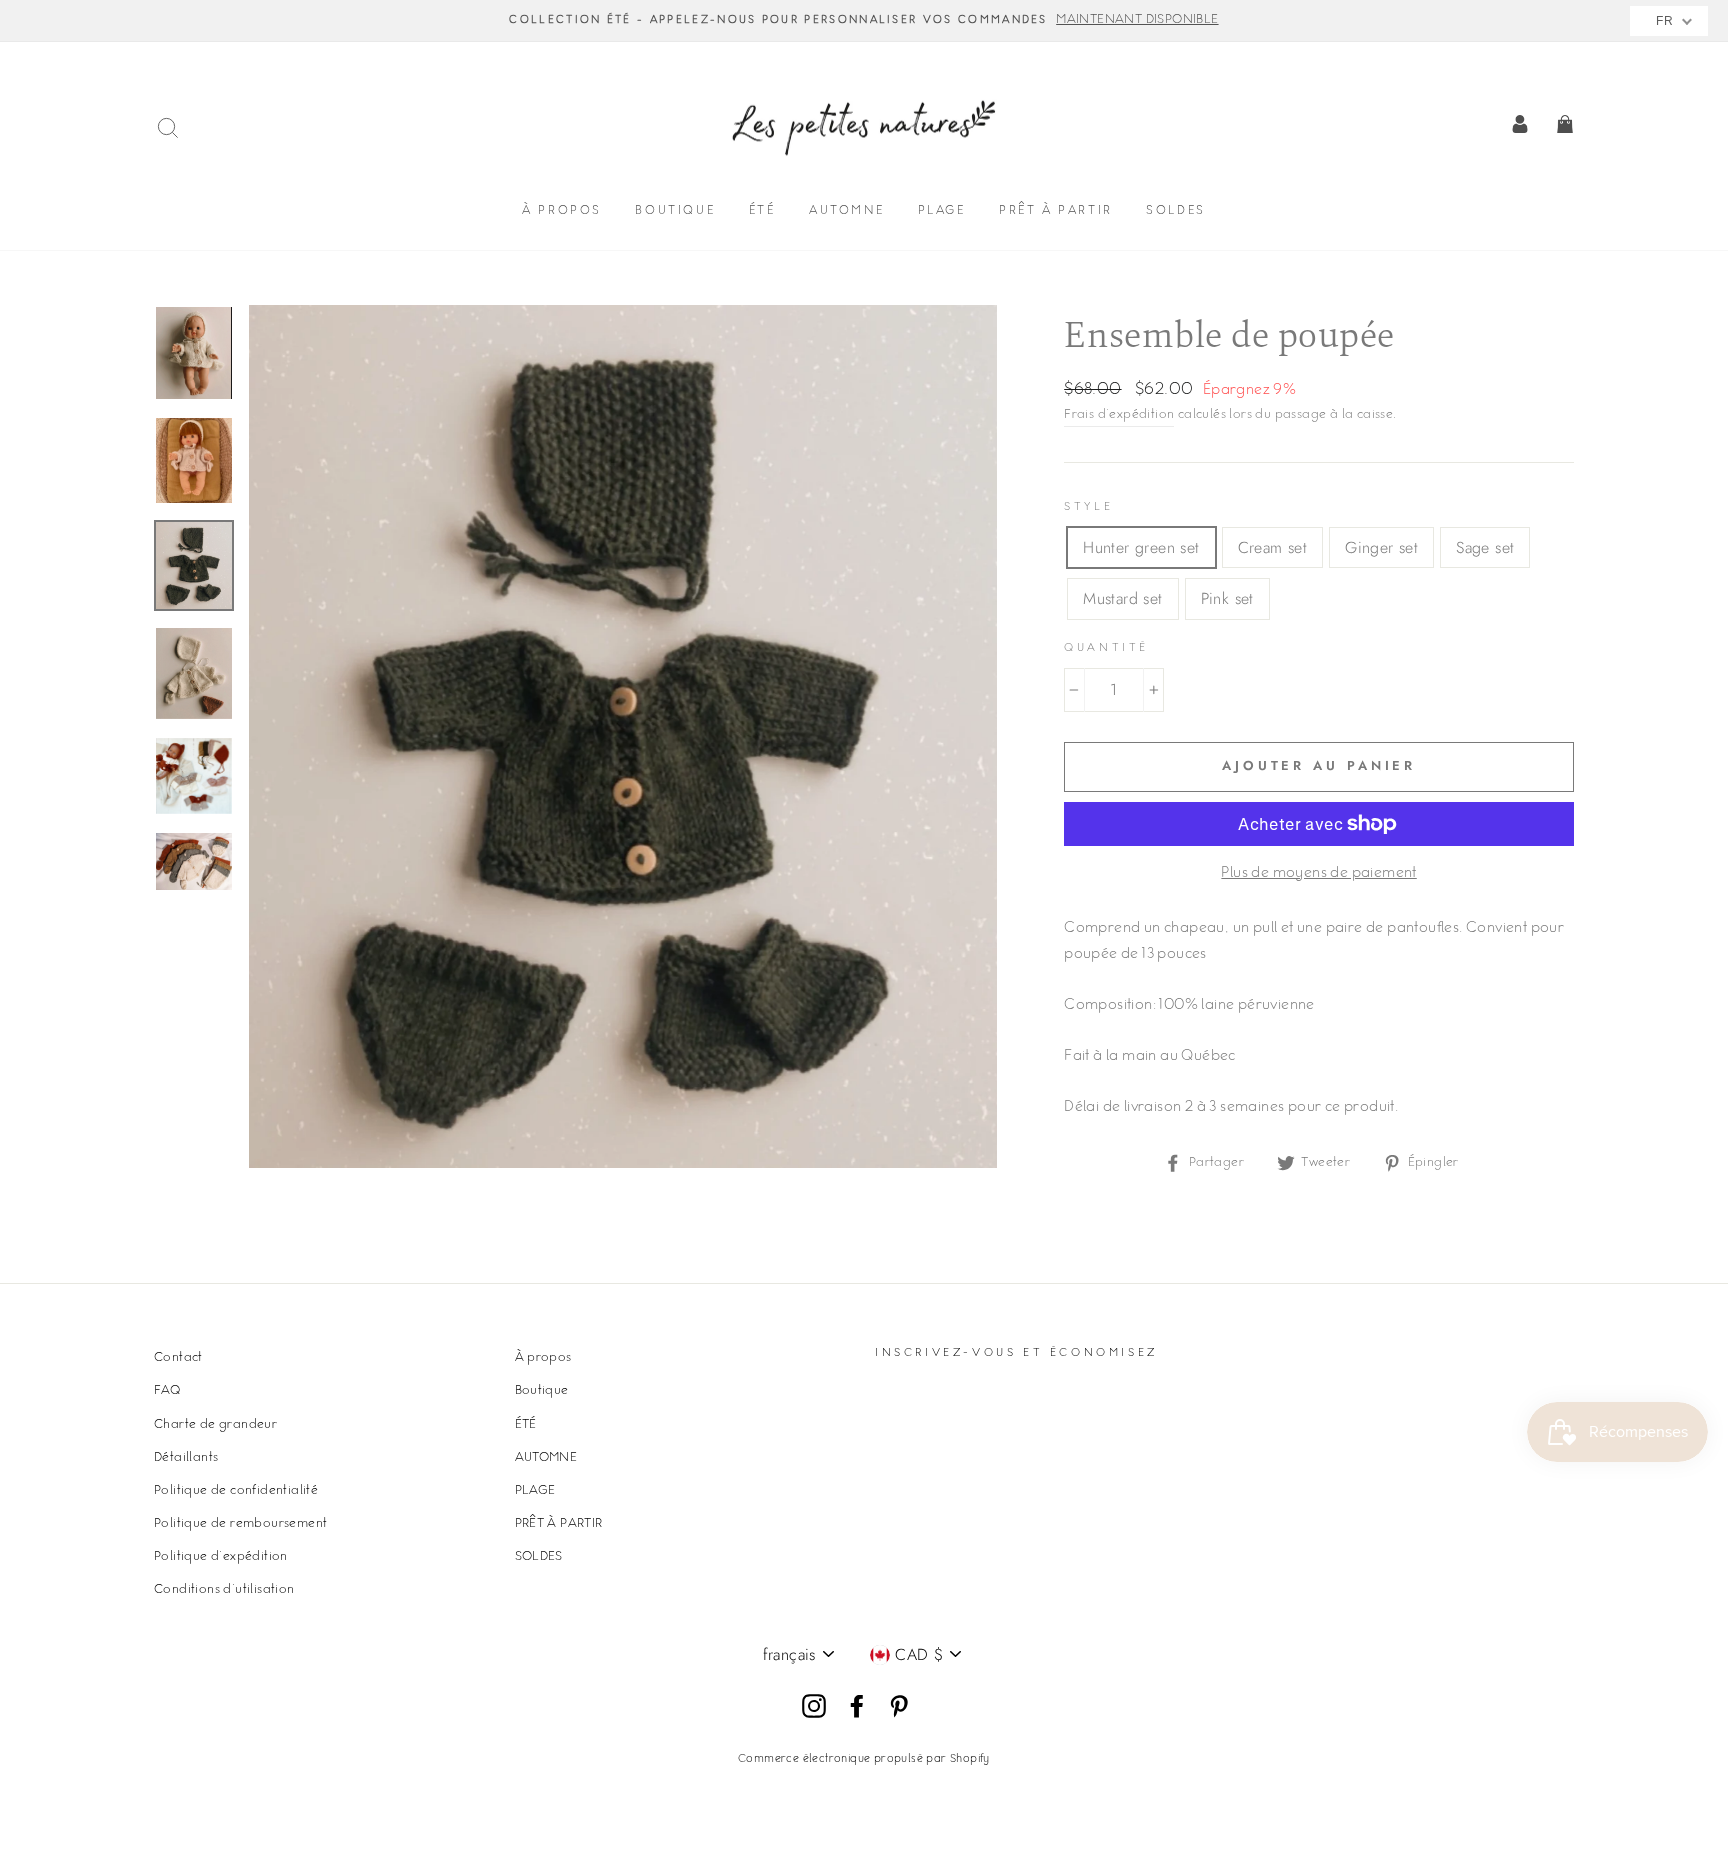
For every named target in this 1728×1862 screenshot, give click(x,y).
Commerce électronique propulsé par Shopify (864, 1759)
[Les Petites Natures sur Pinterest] (899, 1707)
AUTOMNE (846, 211)
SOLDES (1176, 211)
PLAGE (942, 211)
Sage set (1485, 547)
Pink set (1227, 598)
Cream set (1273, 547)
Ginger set (1381, 547)
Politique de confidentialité (236, 1491)
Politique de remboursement (240, 1524)
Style (1088, 507)
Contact (178, 1358)
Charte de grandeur (215, 1425)
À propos (562, 211)
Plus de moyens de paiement (1318, 874)
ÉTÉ (762, 211)
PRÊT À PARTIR (1056, 211)
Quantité (1106, 648)
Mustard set (1122, 598)
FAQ (167, 1391)
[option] (864, 21)
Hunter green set (1141, 547)
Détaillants (186, 1458)
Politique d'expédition (221, 1557)
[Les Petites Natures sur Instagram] (814, 1707)
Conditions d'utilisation (224, 1590)
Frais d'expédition (1119, 415)
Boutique (675, 211)
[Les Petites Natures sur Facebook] (857, 1707)
